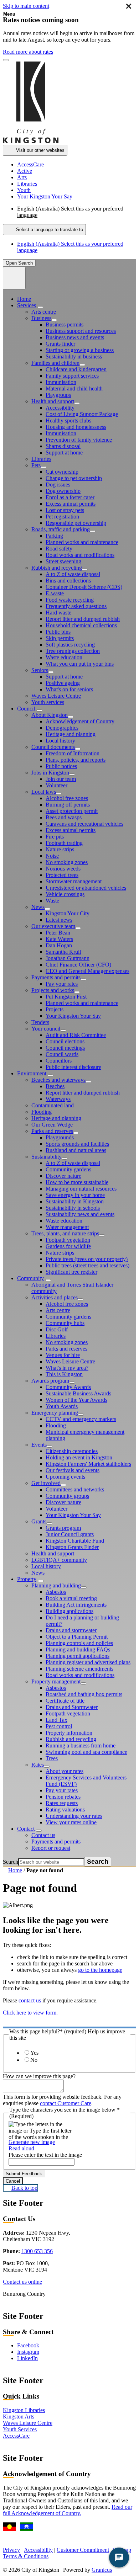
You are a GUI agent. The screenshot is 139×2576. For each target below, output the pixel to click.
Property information (69, 1733)
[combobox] (44, 230)
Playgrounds (60, 1137)
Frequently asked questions (76, 606)
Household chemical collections (81, 625)
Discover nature (63, 1176)
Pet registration (62, 517)
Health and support (53, 401)
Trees (52, 1758)
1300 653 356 (37, 2251)
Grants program (63, 1528)
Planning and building (56, 1585)
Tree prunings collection (73, 651)
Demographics (62, 728)
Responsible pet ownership (76, 523)
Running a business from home (81, 1745)
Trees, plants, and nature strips (65, 1233)
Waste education (64, 657)
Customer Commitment (83, 2550)
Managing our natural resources (81, 1189)
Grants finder (60, 344)
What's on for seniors (69, 689)
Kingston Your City (68, 913)
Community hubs (65, 1323)
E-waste (55, 593)
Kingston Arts (19, 2417)
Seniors (40, 670)
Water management (67, 1227)
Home (15, 1870)
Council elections (65, 1041)
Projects (55, 1009)
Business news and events (75, 337)
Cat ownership (62, 472)
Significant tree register (71, 1272)
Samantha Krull (63, 952)
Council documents (53, 747)
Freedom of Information (73, 753)
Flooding (42, 1112)
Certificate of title (65, 1701)
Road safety (59, 549)
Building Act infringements (76, 1605)
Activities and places (55, 1297)
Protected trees (62, 875)
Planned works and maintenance (82, 542)
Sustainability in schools (73, 1208)
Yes (34, 2053)
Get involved (46, 1483)
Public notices (61, 766)
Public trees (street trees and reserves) (87, 1265)
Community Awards (68, 1387)
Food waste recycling (70, 600)
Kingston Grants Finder (72, 1547)
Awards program (50, 1381)
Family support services (72, 376)
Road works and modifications (80, 555)
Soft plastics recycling (70, 645)
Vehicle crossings (65, 894)
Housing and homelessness (76, 427)
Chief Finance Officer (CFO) (78, 965)
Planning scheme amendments (79, 1669)
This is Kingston (64, 1374)
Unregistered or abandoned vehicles (86, 888)
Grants (39, 1521)
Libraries (41, 459)
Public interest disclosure (73, 1067)
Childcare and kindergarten (76, 369)
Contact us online (22, 2282)
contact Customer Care (66, 2103)
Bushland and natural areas (76, 1150)
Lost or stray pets (65, 510)
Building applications (69, 1611)
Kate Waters (59, 939)
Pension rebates (63, 1797)
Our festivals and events (73, 1470)
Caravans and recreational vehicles (84, 824)
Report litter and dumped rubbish (83, 619)
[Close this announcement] (6, 60)
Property (27, 1579)
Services (27, 305)
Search (11, 1862)
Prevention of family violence (79, 440)
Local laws (44, 792)
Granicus (102, 2570)
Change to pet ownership (74, 478)
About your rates (65, 1771)
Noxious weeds (63, 869)
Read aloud (21, 2148)
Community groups (67, 1496)
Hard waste (58, 613)
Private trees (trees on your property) (87, 1259)
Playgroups (58, 395)
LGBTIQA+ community (59, 1560)
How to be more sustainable (77, 1182)
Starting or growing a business (80, 350)
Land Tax (56, 1720)
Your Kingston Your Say (73, 1016)
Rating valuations (65, 1809)
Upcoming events (65, 1477)
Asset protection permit (72, 811)
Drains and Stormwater (72, 1707)
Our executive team (53, 926)
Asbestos (56, 1592)
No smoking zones (67, 862)
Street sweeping (63, 561)
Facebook (28, 2345)
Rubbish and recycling (57, 568)
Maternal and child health (74, 388)
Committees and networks (75, 1489)
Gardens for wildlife (68, 1246)
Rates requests (62, 1803)
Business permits (65, 324)
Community (30, 1278)
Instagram (28, 2352)
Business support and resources (81, 331)
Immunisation (61, 382)
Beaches (55, 1086)
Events (39, 1445)
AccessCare (16, 2436)
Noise (52, 856)
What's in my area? (67, 1368)
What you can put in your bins (80, 664)
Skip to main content (26, 6)
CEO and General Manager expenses (87, 971)
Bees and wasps (64, 817)
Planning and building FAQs (78, 1649)
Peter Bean (58, 933)
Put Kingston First (66, 997)
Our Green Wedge (52, 1125)
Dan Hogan (59, 945)
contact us (30, 2000)
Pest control (59, 1726)
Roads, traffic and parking (61, 529)
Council (26, 709)
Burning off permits (68, 805)
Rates (38, 1765)
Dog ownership (63, 491)
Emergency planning (55, 1413)
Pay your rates (62, 984)
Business (41, 318)
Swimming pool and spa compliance (86, 1752)
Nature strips (60, 849)
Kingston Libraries (24, 2410)
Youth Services (20, 2429)
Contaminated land (53, 1105)
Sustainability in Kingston (75, 1201)
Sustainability (47, 1157)
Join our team (61, 779)
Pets (36, 465)
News (38, 907)
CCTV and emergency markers (81, 1419)
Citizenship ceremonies (72, 1451)
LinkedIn (27, 2358)
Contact (26, 1829)
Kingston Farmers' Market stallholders (88, 1464)
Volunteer (56, 785)
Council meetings (65, 1048)
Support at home (64, 453)
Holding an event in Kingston (79, 1457)
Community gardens (68, 1169)
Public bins (58, 632)
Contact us (43, 1835)
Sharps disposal (63, 446)
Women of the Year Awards (76, 1400)
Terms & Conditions (26, 2556)
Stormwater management (74, 881)
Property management (56, 1681)
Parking (54, 536)
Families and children (55, 363)
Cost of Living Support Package (82, 414)
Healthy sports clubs (68, 421)
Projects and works (53, 990)
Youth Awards (62, 1406)
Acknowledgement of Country (80, 721)
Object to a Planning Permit (77, 1637)
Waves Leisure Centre (56, 696)
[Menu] (14, 278)
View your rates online (71, 1822)
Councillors (59, 1061)
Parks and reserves (52, 1131)
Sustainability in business (74, 356)
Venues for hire (63, 1355)
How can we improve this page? (39, 2076)
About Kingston (50, 715)
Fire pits (55, 837)
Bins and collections (68, 581)
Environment (32, 1073)
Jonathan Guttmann (68, 958)
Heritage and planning (71, 734)
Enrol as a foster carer (70, 497)
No (34, 2060)
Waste (52, 901)
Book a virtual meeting (71, 1598)
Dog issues (58, 485)
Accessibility (60, 408)
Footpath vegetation (68, 1240)
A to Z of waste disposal (73, 574)
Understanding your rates (74, 1816)
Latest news (59, 920)
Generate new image (32, 2142)
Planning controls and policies (79, 1643)
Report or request (51, 1848)
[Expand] (40, 307)
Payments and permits (56, 977)
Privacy (11, 2550)
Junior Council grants (70, 1534)
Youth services (48, 702)
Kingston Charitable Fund (75, 1541)
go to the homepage (100, 1970)
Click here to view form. (30, 2013)
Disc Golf (57, 1329)
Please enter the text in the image (45, 2155)
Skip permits (60, 638)
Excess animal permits (71, 504)
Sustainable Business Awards (78, 1393)
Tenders (40, 1022)
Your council (46, 1029)
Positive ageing (63, 683)
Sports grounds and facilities (77, 1144)
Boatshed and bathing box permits (84, 1694)
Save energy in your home (75, 1195)
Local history (60, 741)
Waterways (58, 1099)
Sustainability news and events (80, 1214)
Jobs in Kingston (50, 773)
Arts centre (44, 312)
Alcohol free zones (67, 798)
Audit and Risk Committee (76, 1035)
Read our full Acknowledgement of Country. (68, 2510)
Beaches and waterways (58, 1080)
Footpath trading (64, 843)
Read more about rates (28, 52)
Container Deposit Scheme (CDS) (84, 587)
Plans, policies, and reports (76, 760)
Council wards (62, 1054)
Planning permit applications (78, 1656)
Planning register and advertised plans (88, 1662)
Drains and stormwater (71, 1630)
